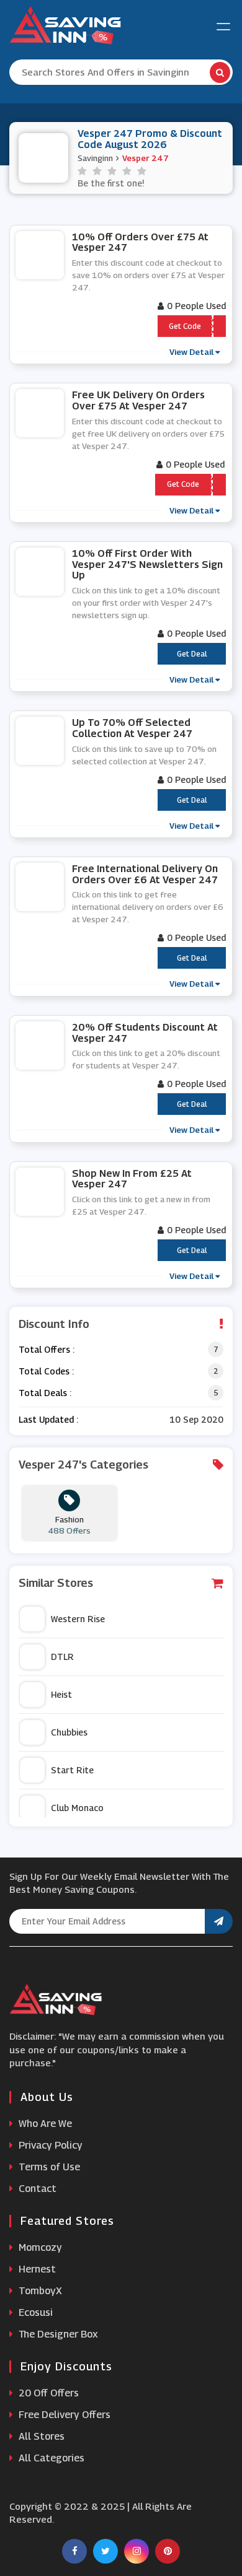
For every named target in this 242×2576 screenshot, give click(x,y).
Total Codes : (46, 1371)
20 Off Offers (47, 2393)
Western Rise (78, 1619)
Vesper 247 (146, 158)
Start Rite (72, 1770)
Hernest (36, 2269)
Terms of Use (48, 2167)
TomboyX (39, 2291)
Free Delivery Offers (63, 2415)
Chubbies (69, 1732)
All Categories (50, 2458)
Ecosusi (34, 2312)
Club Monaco (77, 1808)
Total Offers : (47, 1349)
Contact (36, 2189)
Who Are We (44, 2124)
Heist (61, 1694)
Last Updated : (48, 1419)
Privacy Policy (49, 2145)
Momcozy (39, 2247)
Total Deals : (45, 1393)
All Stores (40, 2436)
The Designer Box (57, 2334)
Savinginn (95, 158)
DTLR (62, 1657)
